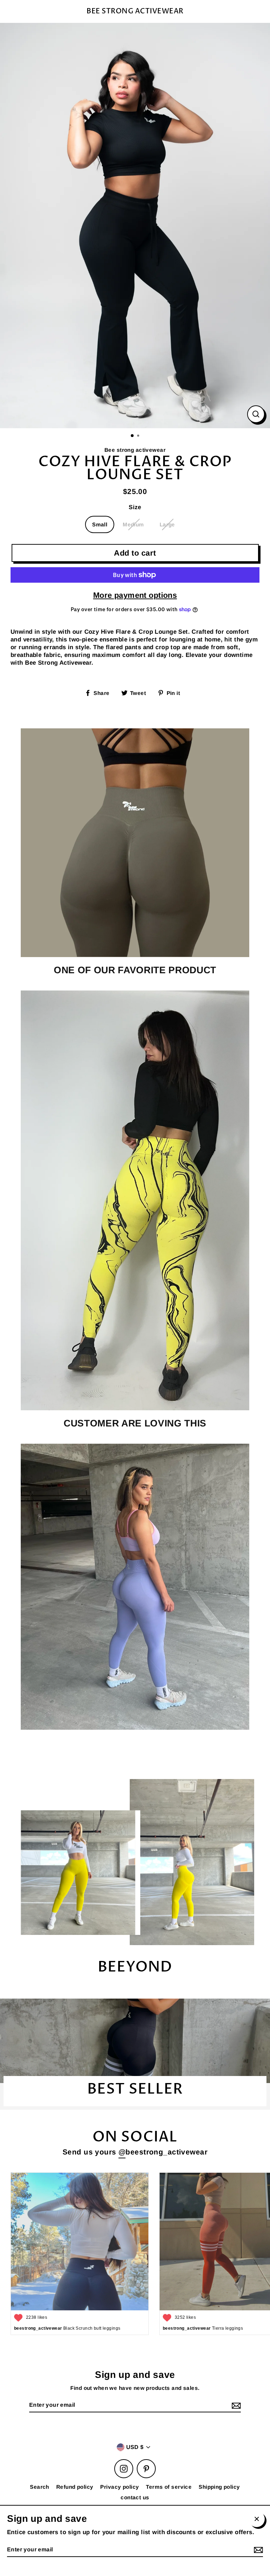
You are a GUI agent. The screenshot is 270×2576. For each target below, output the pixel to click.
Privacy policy (120, 2487)
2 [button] (139, 436)
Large (167, 524)
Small (100, 524)
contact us (135, 2497)
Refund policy (75, 2487)
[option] (135, 226)
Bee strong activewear (135, 11)
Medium (133, 524)
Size (135, 507)
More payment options (135, 595)
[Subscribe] (235, 2406)
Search (40, 2487)
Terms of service (169, 2487)
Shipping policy (219, 2487)
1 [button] (133, 436)
